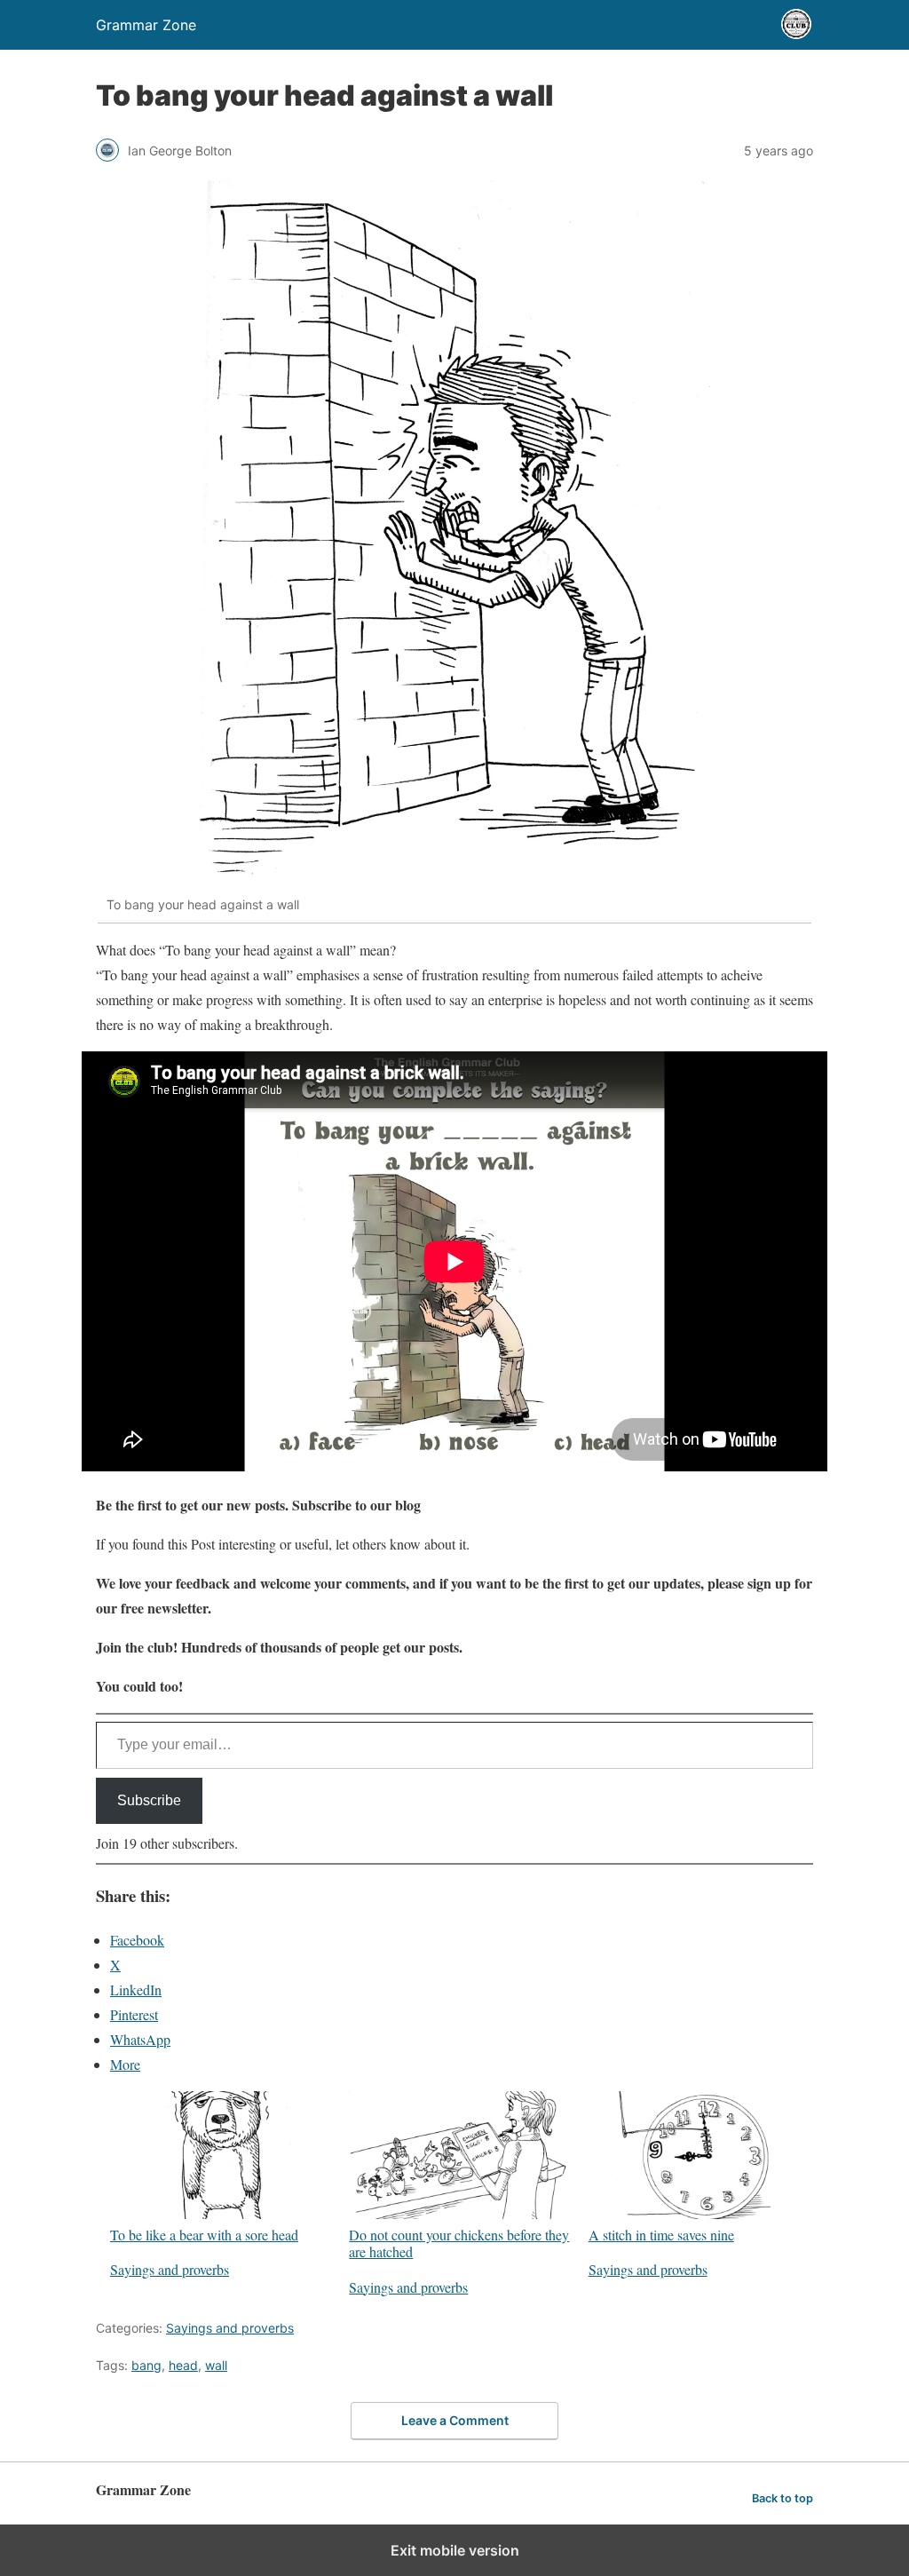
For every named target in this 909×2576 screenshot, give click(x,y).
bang (146, 2365)
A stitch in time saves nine (661, 2234)
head (183, 2365)
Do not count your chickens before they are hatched (459, 2243)
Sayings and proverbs (170, 2269)
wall (216, 2365)
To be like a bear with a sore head (204, 2234)
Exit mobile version (455, 2550)
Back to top (783, 2498)
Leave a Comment (455, 2420)
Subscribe (149, 1800)
